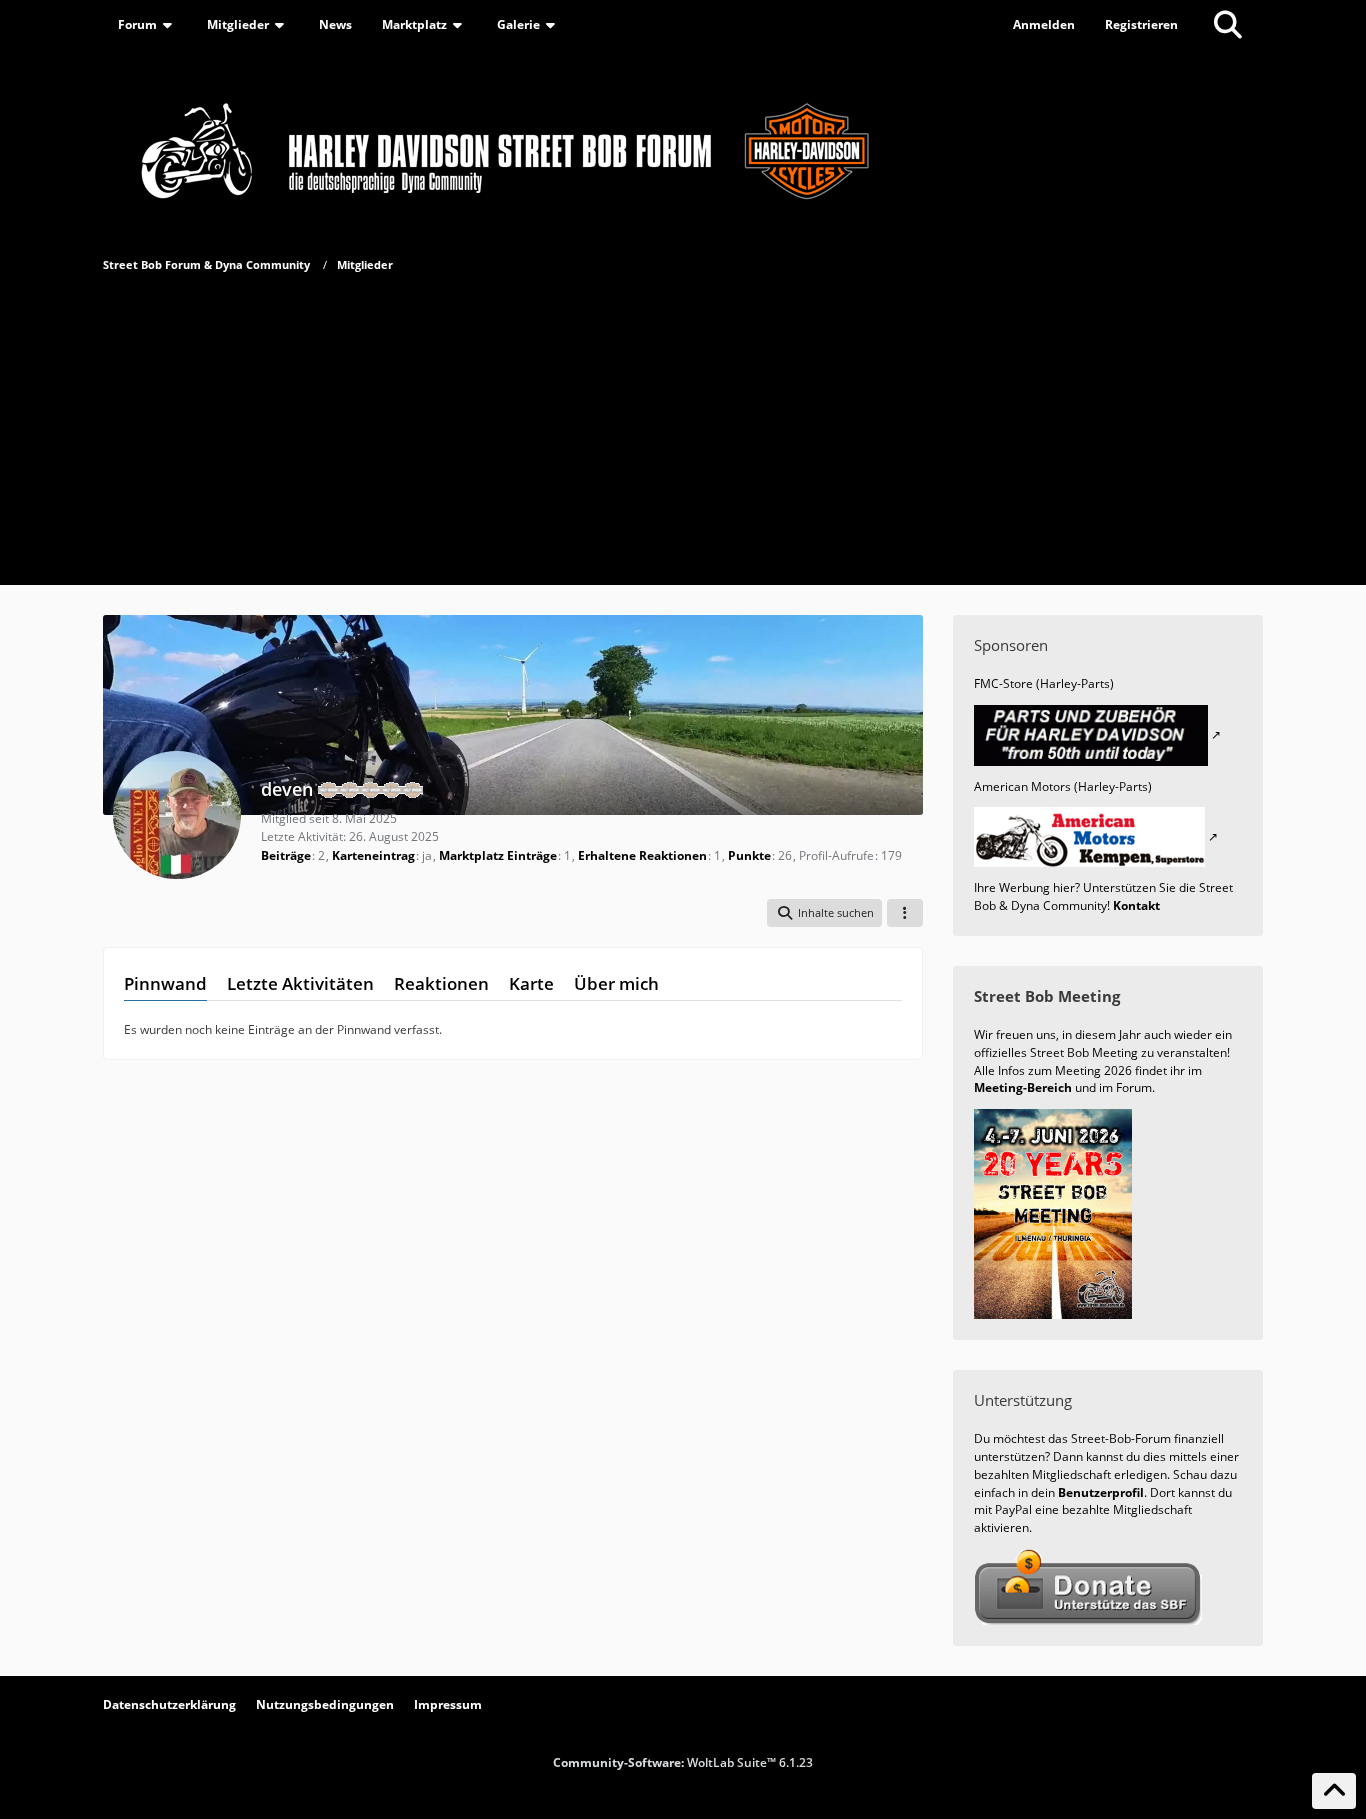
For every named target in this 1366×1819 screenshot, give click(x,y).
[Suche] (1228, 25)
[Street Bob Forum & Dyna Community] (683, 147)
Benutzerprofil (1101, 1492)
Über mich (616, 983)
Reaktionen (441, 983)
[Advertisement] (683, 425)
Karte (531, 983)
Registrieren (1141, 24)
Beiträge (286, 855)
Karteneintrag (373, 855)
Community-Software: (683, 1762)
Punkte (749, 855)
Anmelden (1044, 24)
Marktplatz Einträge (498, 855)
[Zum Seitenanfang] (1334, 1791)
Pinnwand (165, 983)
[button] (824, 913)
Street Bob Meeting (1047, 996)
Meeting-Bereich (1023, 1087)
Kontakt (1136, 905)
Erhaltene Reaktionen (642, 855)
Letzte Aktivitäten (300, 983)
